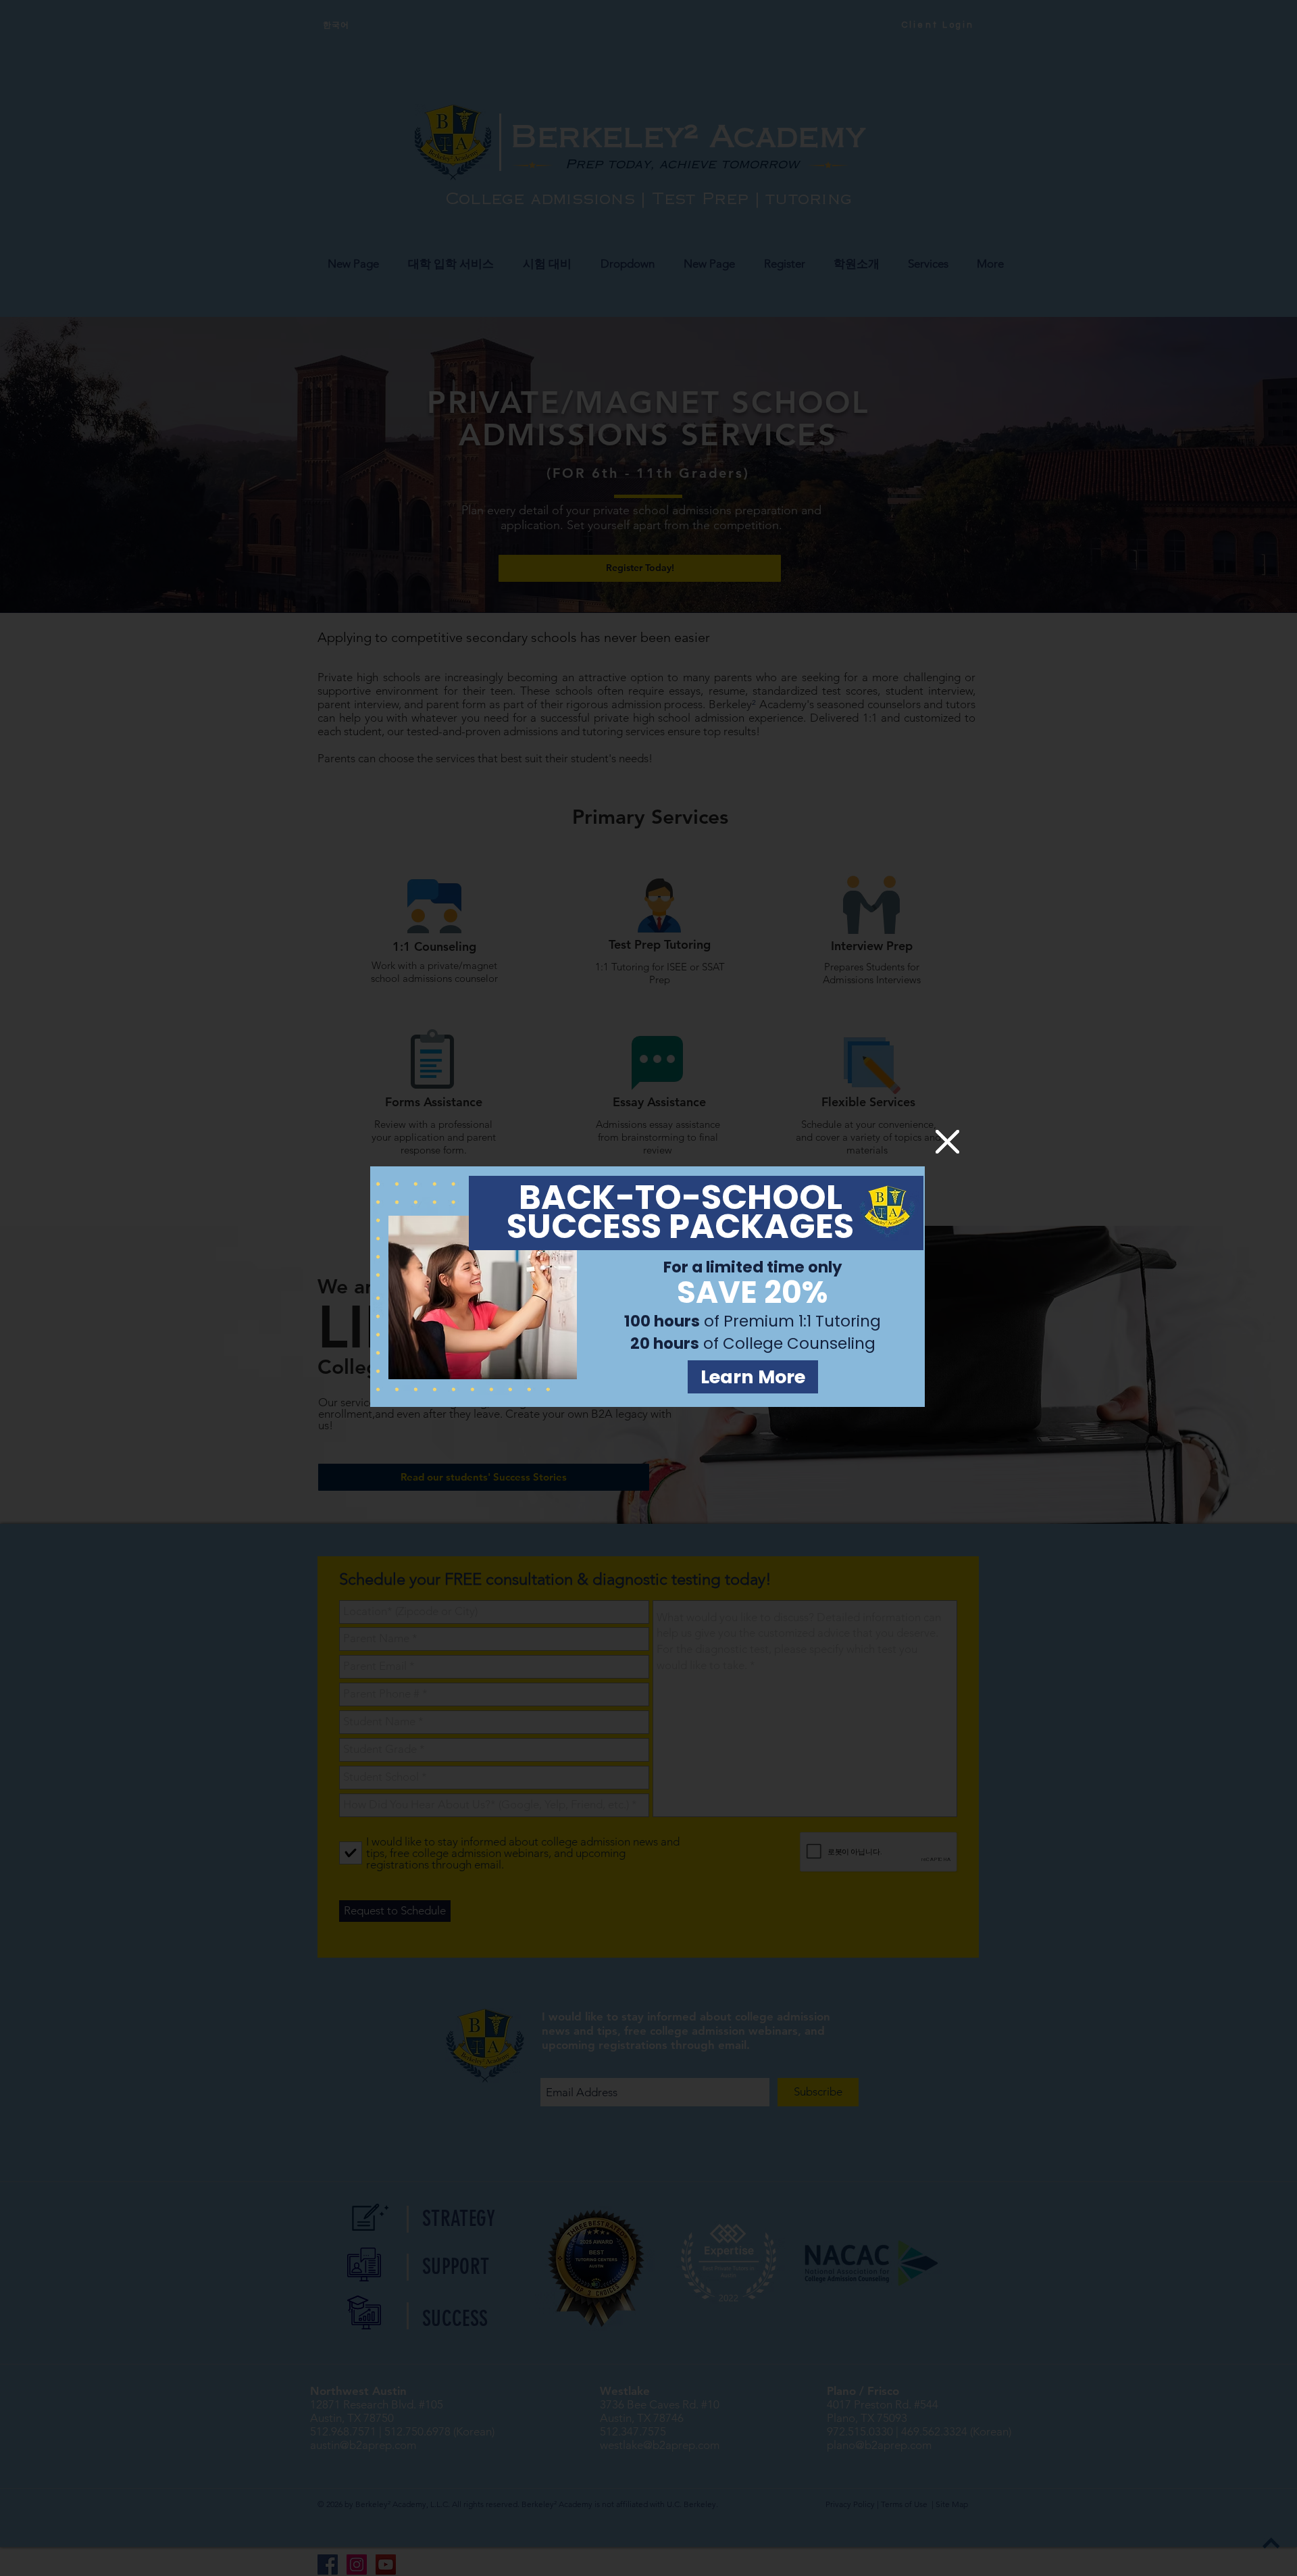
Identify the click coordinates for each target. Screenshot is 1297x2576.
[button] (947, 1142)
